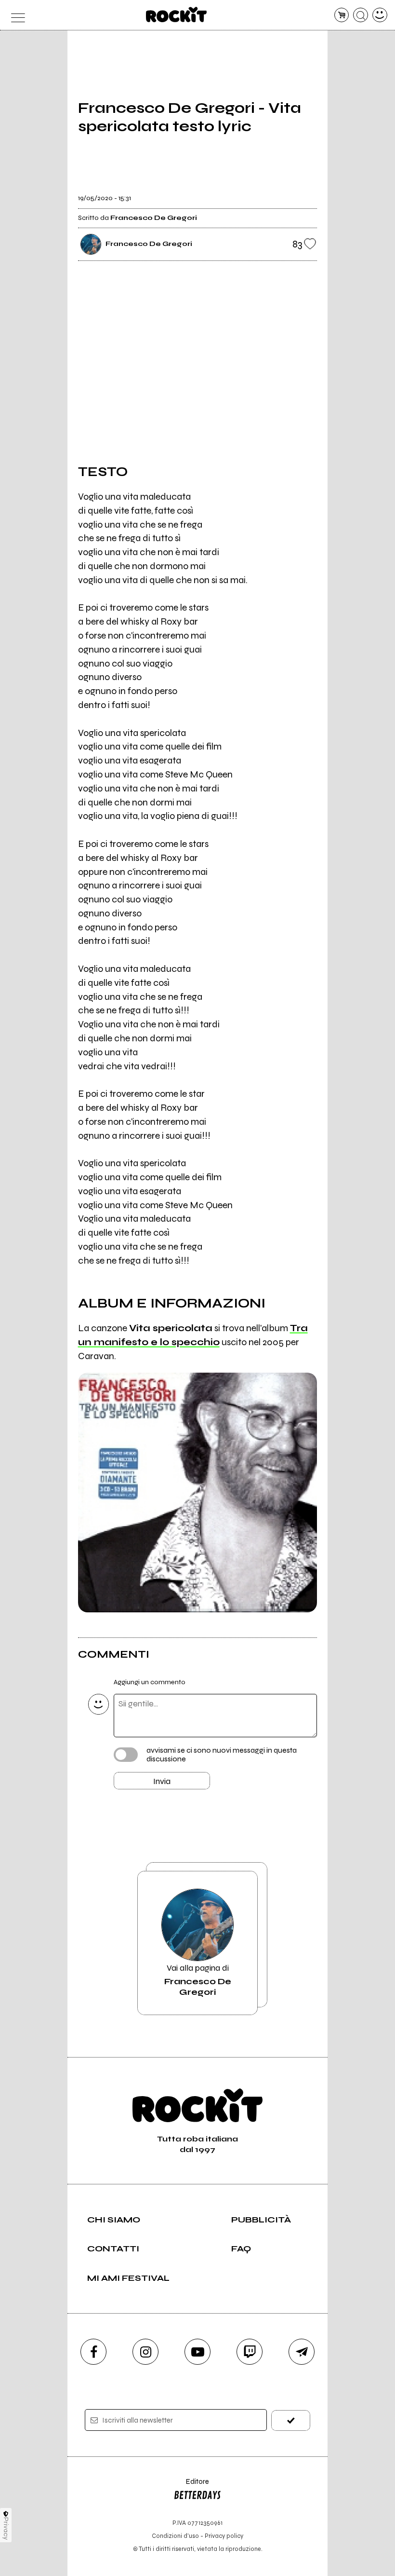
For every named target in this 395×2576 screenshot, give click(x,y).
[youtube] (197, 2352)
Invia (162, 1781)
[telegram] (302, 2352)
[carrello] (342, 15)
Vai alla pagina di (198, 1980)
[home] (177, 14)
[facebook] (93, 2352)
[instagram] (145, 2352)
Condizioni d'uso (175, 2536)
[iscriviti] (291, 2420)
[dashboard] (380, 15)
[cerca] (361, 15)
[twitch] (250, 2352)
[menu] (15, 15)
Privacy (6, 2528)
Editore (191, 2486)
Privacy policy (224, 2536)
